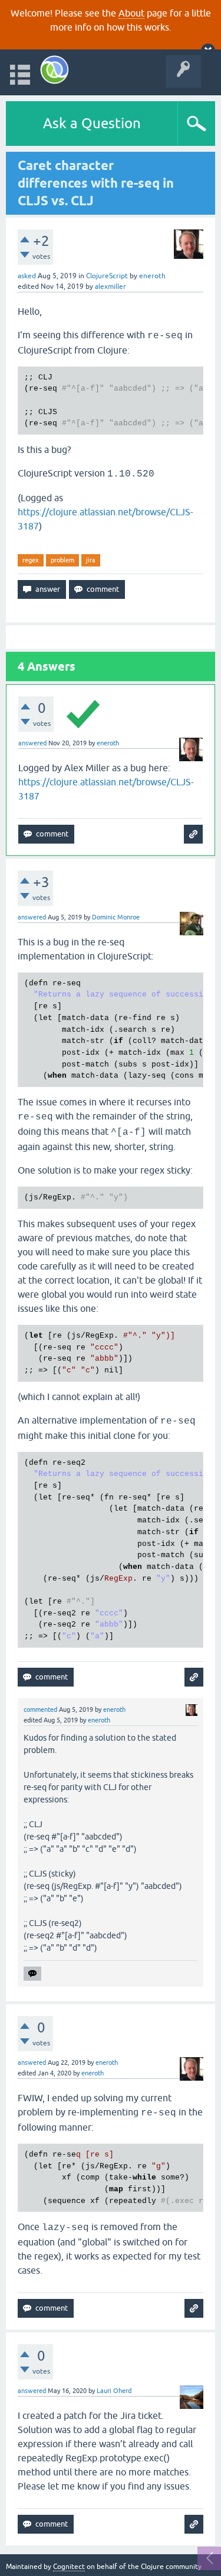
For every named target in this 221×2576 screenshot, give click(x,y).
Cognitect (69, 2567)
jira (91, 560)
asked (27, 276)
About (131, 13)
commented (40, 1709)
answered (32, 743)
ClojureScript (107, 276)
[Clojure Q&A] (55, 70)
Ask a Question (92, 123)
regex (31, 560)
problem (62, 560)
